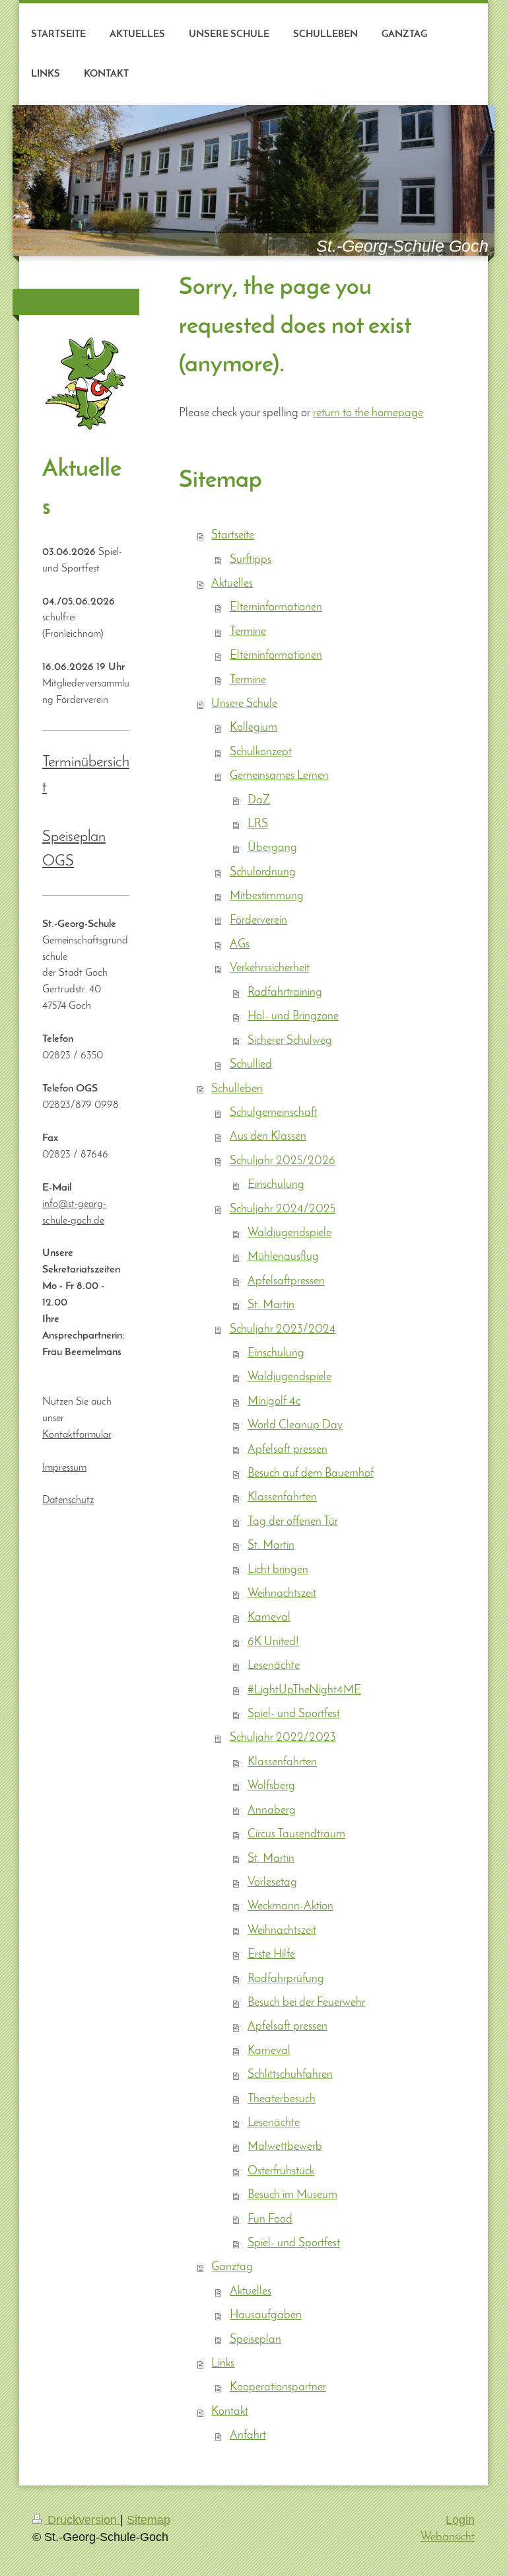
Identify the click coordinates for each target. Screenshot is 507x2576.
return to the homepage (368, 413)
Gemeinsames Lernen (279, 776)
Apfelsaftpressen (286, 1281)
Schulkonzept (261, 752)
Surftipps (251, 560)
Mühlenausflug (283, 1257)
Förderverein (258, 921)
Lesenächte (274, 1666)
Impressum (64, 1468)
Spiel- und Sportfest (294, 1714)
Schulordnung (263, 872)
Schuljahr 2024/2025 (283, 1209)
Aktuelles (232, 584)
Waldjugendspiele (289, 1233)
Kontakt (230, 2412)
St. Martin (271, 1305)
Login (460, 2520)
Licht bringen (278, 1570)
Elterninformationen (276, 607)
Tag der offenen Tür (293, 1522)
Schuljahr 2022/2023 (283, 1738)
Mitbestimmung (267, 896)
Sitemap (149, 2520)
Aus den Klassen (268, 1137)
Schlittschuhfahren (290, 2075)
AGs (240, 944)
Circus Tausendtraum (296, 1834)
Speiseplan (255, 2340)
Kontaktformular (77, 1435)
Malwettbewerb (285, 2147)
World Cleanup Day (295, 1425)
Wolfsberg (271, 1786)
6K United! (273, 1642)
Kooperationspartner (278, 2387)
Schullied (251, 1065)
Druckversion (82, 2520)
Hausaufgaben (266, 2315)
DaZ (259, 800)
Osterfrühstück (281, 2171)
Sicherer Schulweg (290, 1041)
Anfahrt (248, 2436)
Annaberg (272, 1811)
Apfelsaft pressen (287, 1450)
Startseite (233, 535)
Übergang (272, 848)
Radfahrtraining (285, 993)
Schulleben (237, 1089)
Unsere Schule (244, 704)
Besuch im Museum (292, 2195)
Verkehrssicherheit (270, 968)
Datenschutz (68, 1500)
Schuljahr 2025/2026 (283, 1161)
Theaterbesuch (282, 2099)
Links (223, 2364)
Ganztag (232, 2267)
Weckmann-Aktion (290, 1906)
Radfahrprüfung (286, 1979)
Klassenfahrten (282, 1497)
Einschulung (276, 1185)
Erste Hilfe (271, 1955)
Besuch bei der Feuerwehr (306, 2003)
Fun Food (270, 2220)
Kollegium (253, 728)
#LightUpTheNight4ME (304, 1690)
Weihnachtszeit (282, 1594)
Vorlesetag (272, 1883)
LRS (258, 824)
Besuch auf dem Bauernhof (311, 1474)
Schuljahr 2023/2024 (283, 1330)
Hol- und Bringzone (293, 1016)
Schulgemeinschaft (274, 1113)
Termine (248, 632)
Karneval (269, 1618)
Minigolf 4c (274, 1402)
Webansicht (448, 2537)
